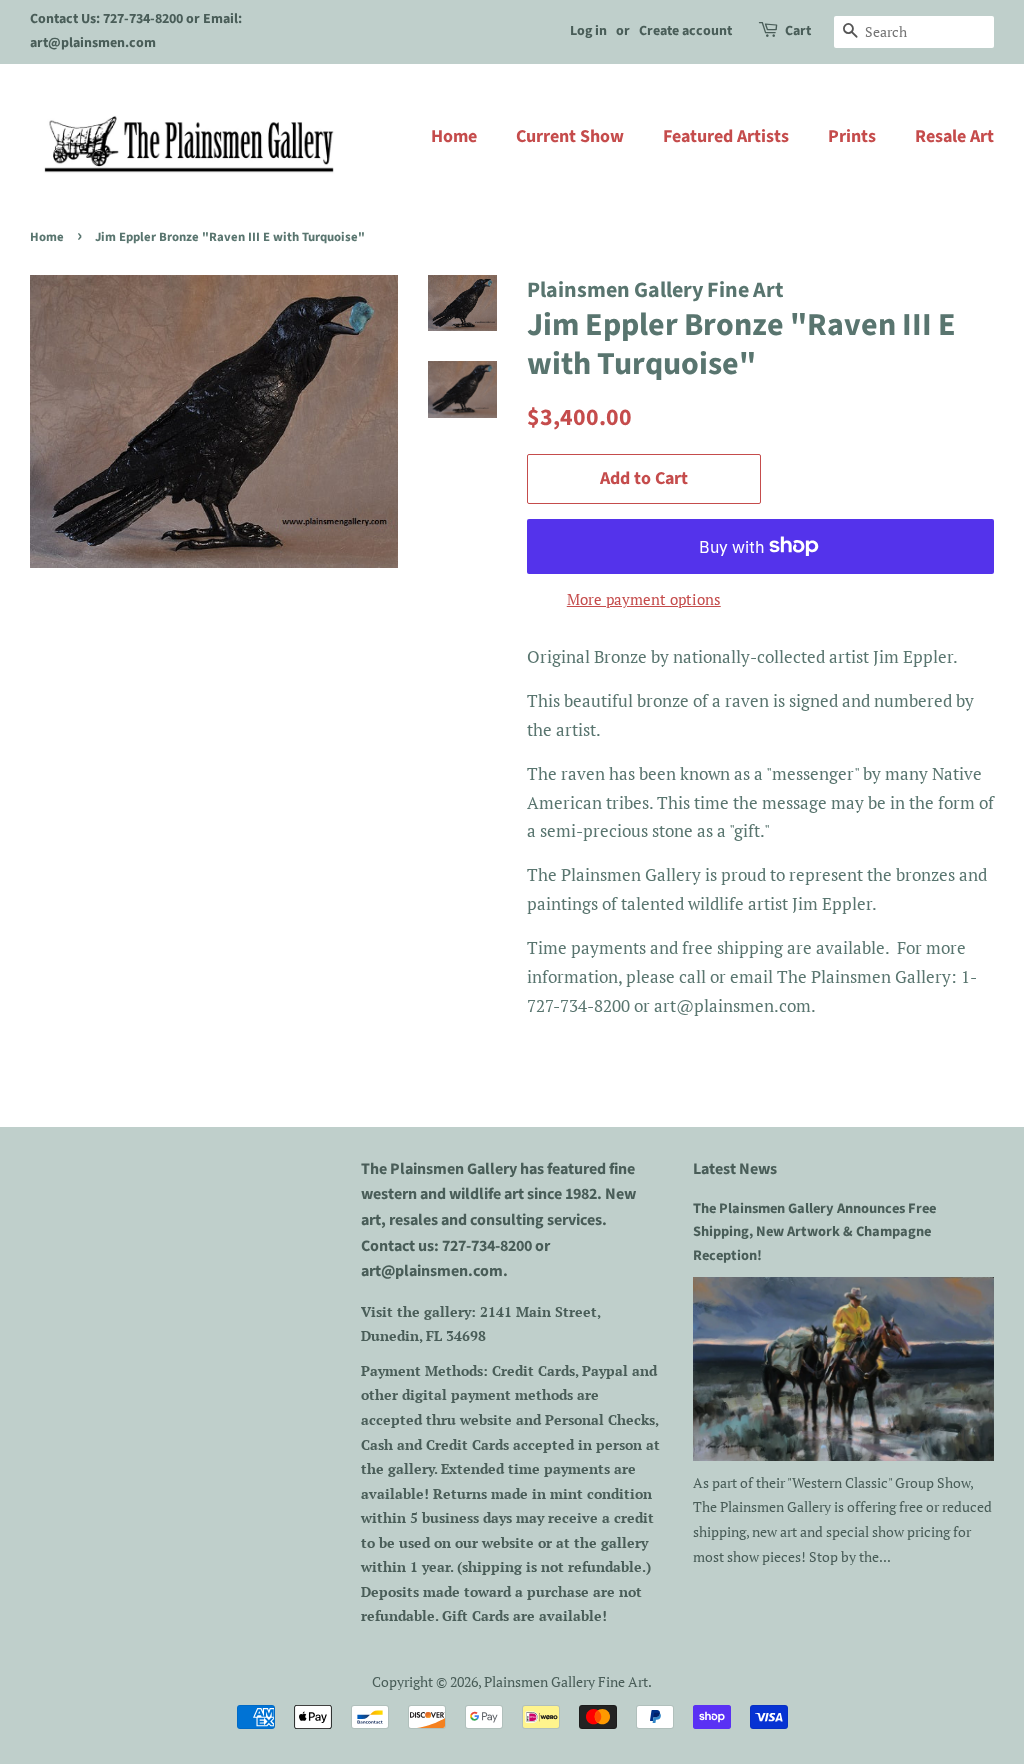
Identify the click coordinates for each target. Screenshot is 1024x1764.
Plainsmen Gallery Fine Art (566, 1681)
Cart (798, 31)
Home (454, 136)
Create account (685, 31)
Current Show (570, 136)
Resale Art (954, 136)
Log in (588, 31)
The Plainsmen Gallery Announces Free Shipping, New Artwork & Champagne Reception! (814, 1231)
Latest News (735, 1169)
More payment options (644, 599)
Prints (852, 136)
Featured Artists (726, 136)
